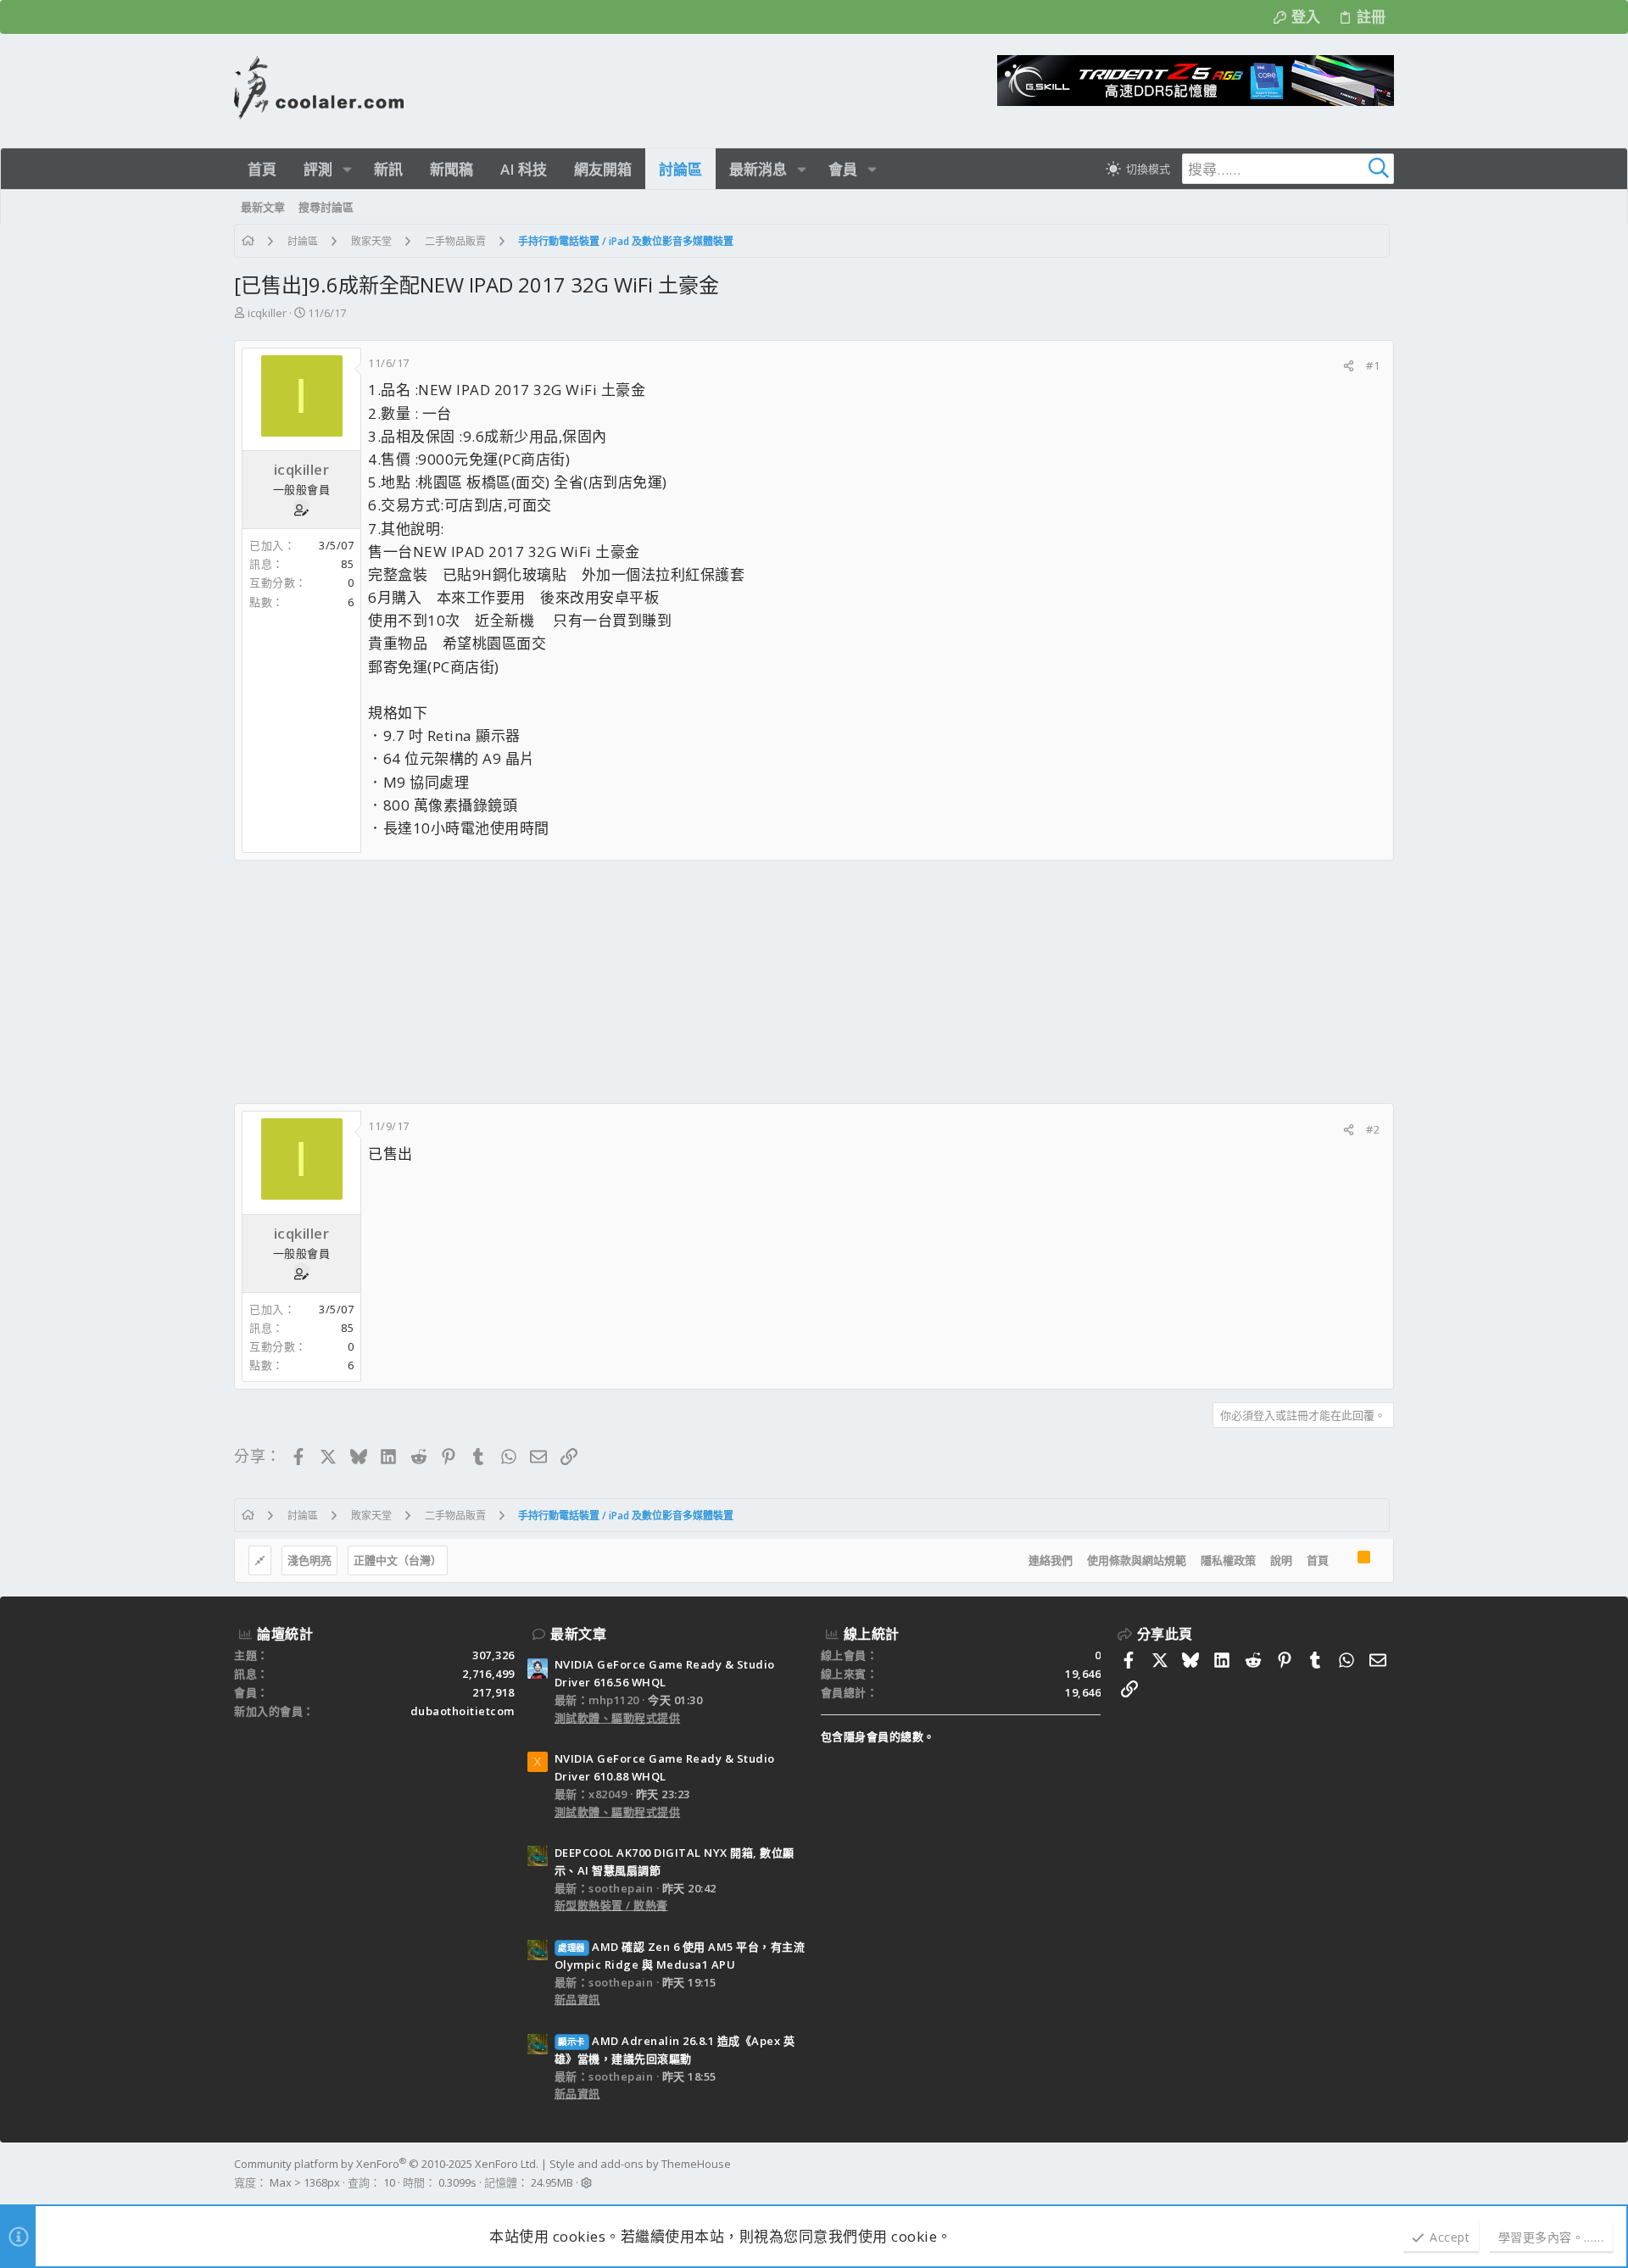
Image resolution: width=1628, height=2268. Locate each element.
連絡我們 (1051, 1560)
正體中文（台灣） (398, 1560)
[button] (347, 169)
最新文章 (578, 1634)
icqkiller (267, 313)
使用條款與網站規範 (1137, 1560)
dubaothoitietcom (463, 1711)
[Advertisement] (743, 982)
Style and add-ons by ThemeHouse (640, 2164)
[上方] (1343, 1561)
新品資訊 (577, 1999)
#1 (1373, 365)
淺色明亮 (309, 1560)
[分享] (1349, 366)
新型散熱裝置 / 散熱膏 (611, 1905)
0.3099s (457, 2182)
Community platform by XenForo (386, 2164)
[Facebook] (1386, 2174)
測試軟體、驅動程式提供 (618, 1718)
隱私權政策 (1228, 1560)
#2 (1373, 1129)
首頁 (1318, 1560)
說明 (1281, 1560)
